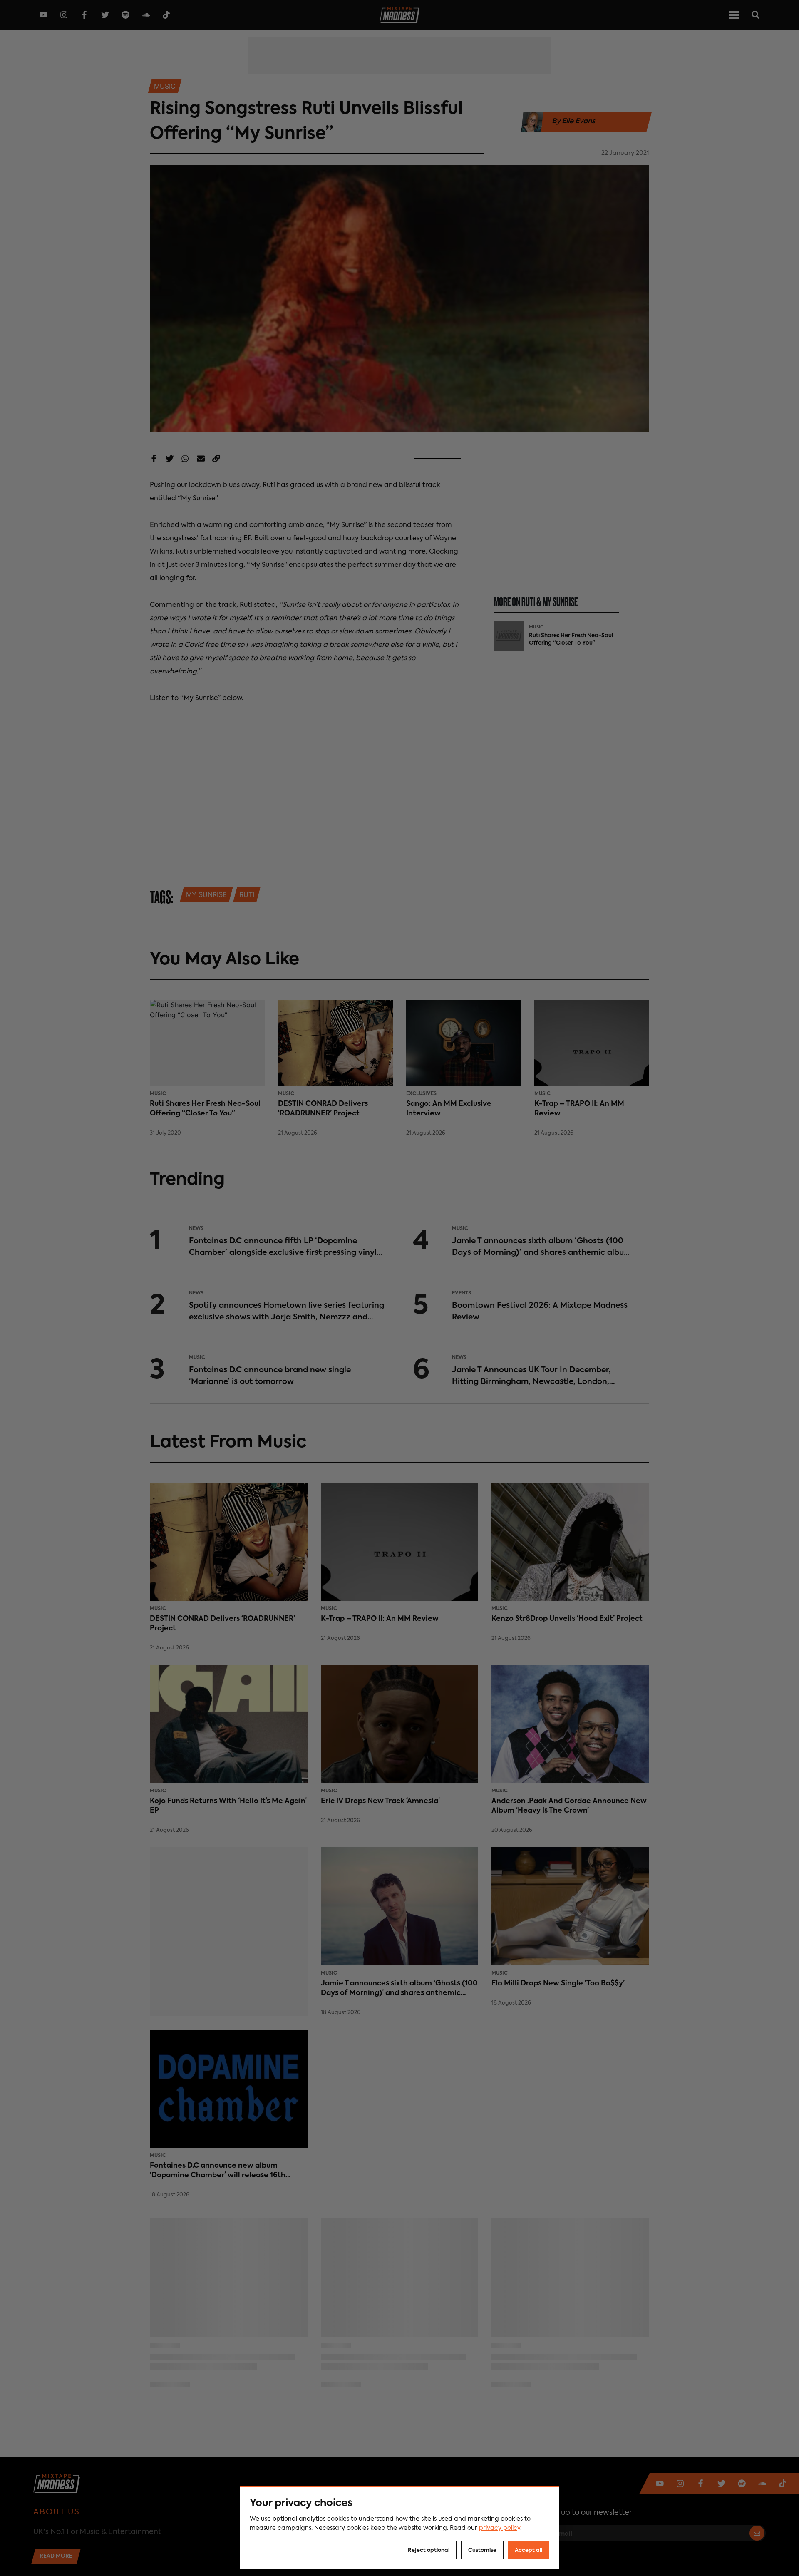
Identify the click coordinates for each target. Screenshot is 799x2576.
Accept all (529, 2550)
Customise (482, 2550)
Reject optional (429, 2550)
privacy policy (500, 2528)
